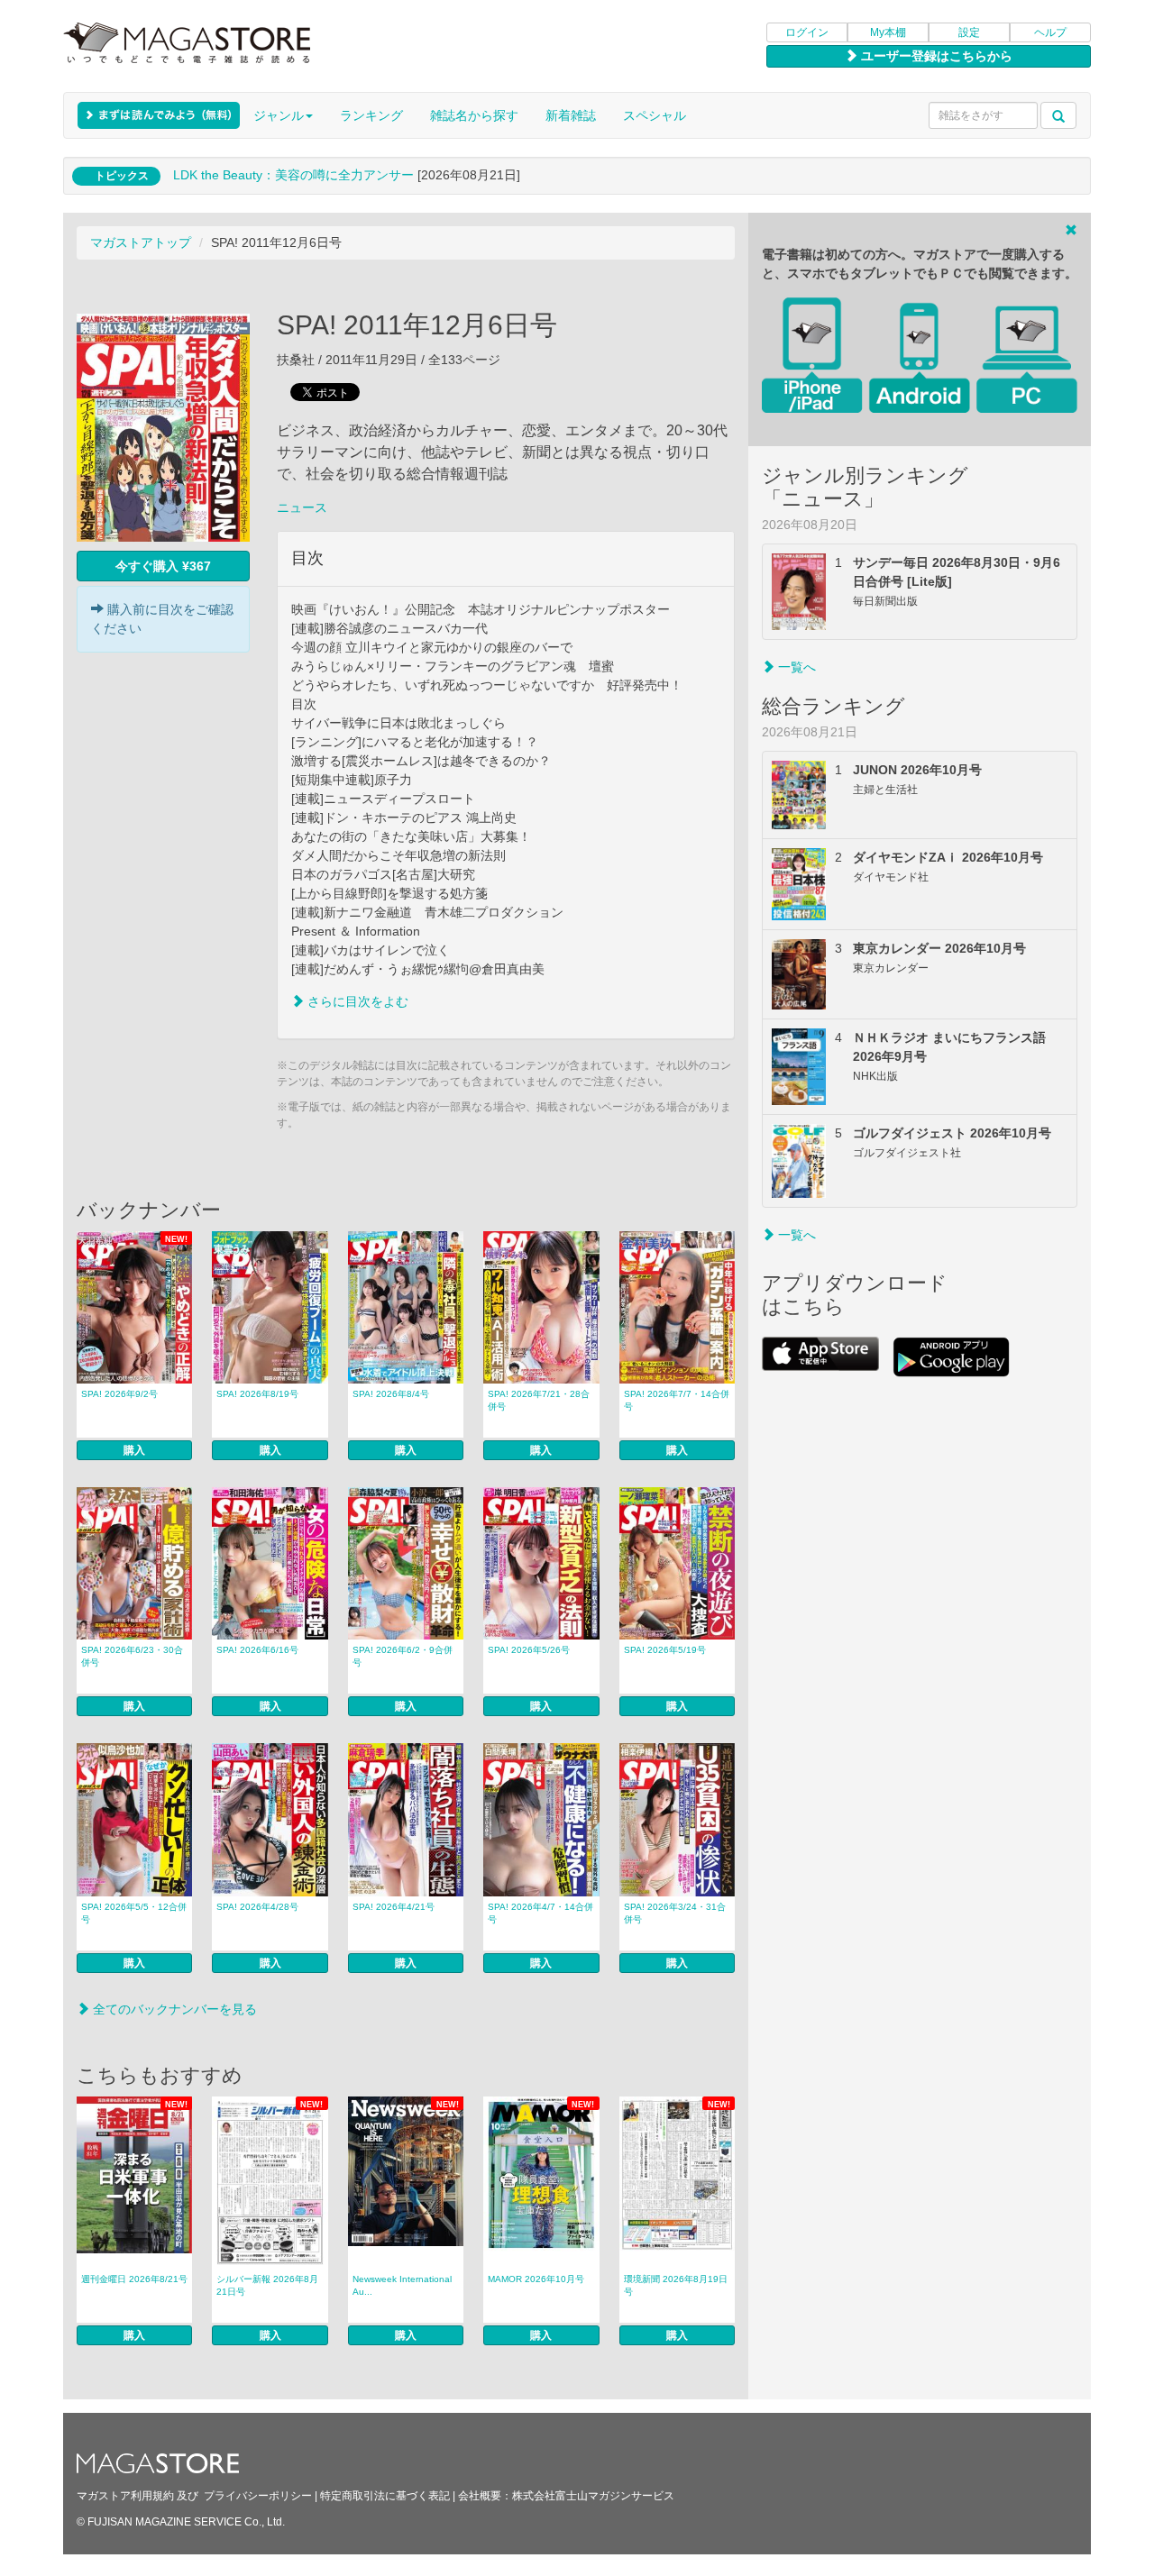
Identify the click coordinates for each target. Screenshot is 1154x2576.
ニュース (302, 507)
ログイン (807, 32)
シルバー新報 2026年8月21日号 (267, 2285)
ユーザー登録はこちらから (935, 56)
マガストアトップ (141, 242)
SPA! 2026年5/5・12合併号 (134, 1913)
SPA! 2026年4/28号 (257, 1907)
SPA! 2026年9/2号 (119, 1394)
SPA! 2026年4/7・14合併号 (540, 1913)
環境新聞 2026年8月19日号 (676, 2285)
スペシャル (655, 115)
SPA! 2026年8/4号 (391, 1394)
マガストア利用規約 (125, 2496)
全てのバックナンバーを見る (173, 2009)
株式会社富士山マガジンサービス (593, 2496)
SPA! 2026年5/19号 (665, 1650)
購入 (134, 1450)
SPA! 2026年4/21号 (394, 1907)
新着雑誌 (571, 115)
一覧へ (795, 667)
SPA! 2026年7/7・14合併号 (677, 1400)
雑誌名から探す (474, 115)
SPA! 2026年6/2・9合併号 (403, 1656)
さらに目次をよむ (356, 1001)
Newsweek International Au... (402, 2285)
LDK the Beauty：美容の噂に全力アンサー (293, 175)
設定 (969, 32)
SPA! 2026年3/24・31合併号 (675, 1913)
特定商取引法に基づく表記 (385, 2496)
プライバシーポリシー (258, 2496)
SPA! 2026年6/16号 (257, 1650)
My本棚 (888, 32)
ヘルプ (1050, 32)
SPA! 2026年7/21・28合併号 (539, 1400)
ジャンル (279, 115)
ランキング (371, 115)
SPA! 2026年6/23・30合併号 (132, 1656)
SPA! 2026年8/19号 (257, 1394)
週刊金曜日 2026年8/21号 (134, 2279)
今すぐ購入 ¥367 (163, 566)
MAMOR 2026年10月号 (536, 2279)
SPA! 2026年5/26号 (529, 1650)
